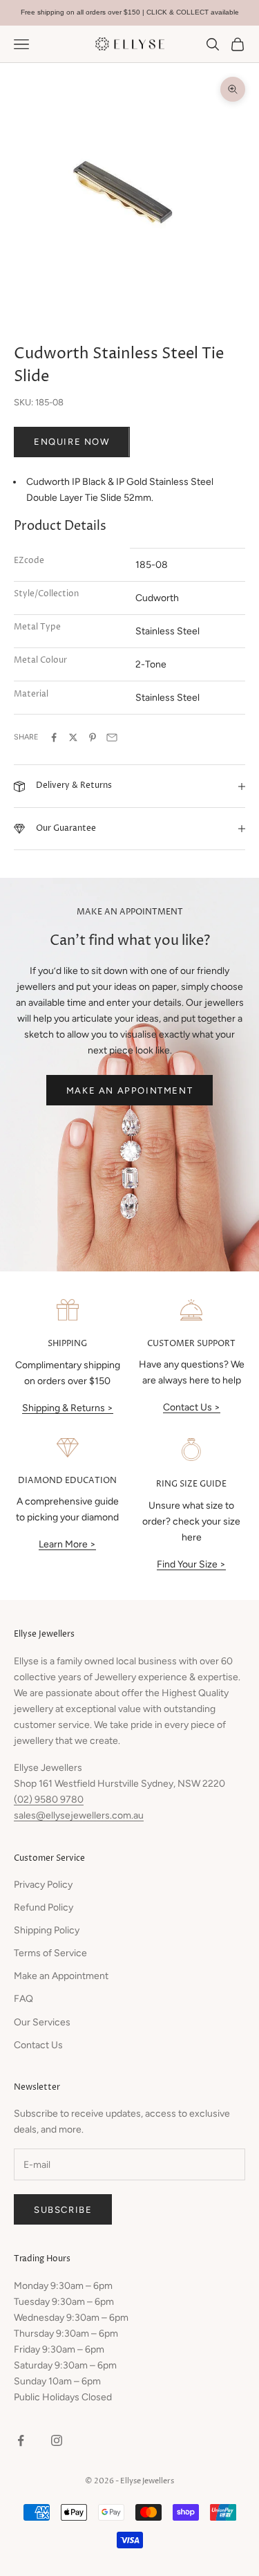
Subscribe (63, 2210)
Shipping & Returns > (68, 1408)
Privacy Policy (43, 1885)
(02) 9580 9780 (49, 1800)
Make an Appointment (129, 1091)
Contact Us (38, 2045)
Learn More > (67, 1544)
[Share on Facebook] (54, 737)
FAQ (23, 1999)
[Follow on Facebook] (21, 2440)
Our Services (42, 2022)
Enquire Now (72, 442)
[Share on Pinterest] (93, 737)
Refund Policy (44, 1907)
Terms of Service (50, 1953)
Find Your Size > (191, 1564)
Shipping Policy (47, 1930)
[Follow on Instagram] (57, 2440)
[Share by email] (112, 737)
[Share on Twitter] (73, 737)
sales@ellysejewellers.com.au (79, 1815)
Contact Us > (192, 1407)
